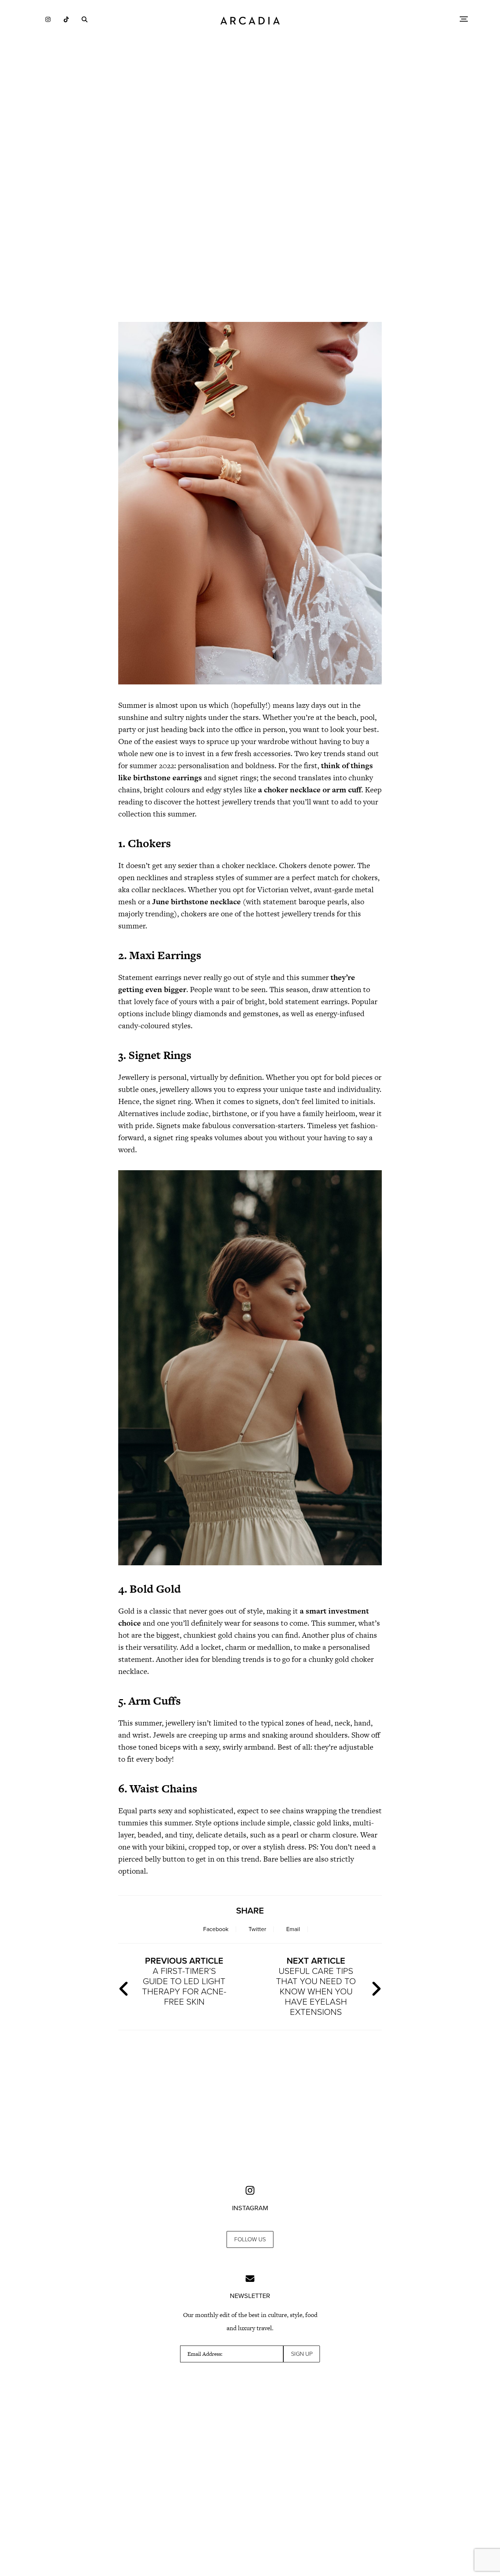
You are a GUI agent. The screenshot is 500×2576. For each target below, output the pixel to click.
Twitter (257, 1929)
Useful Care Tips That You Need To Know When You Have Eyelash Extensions (316, 1987)
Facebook (216, 1929)
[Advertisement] (250, 252)
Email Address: (205, 2354)
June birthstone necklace (197, 902)
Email (293, 1929)
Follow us (250, 2239)
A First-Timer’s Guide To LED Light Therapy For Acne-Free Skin (184, 1981)
